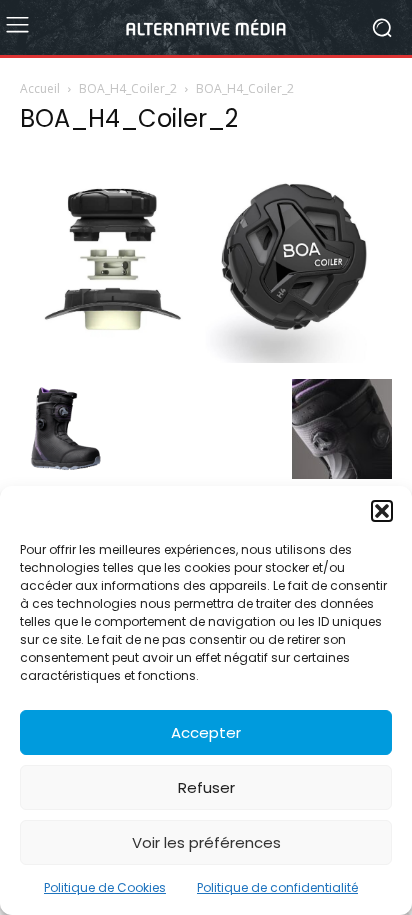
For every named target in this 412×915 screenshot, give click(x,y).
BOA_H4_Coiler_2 (128, 88)
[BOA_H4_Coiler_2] (206, 358)
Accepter (206, 732)
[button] (382, 511)
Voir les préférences (206, 842)
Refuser (206, 787)
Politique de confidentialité (277, 887)
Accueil (40, 88)
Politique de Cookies (105, 887)
